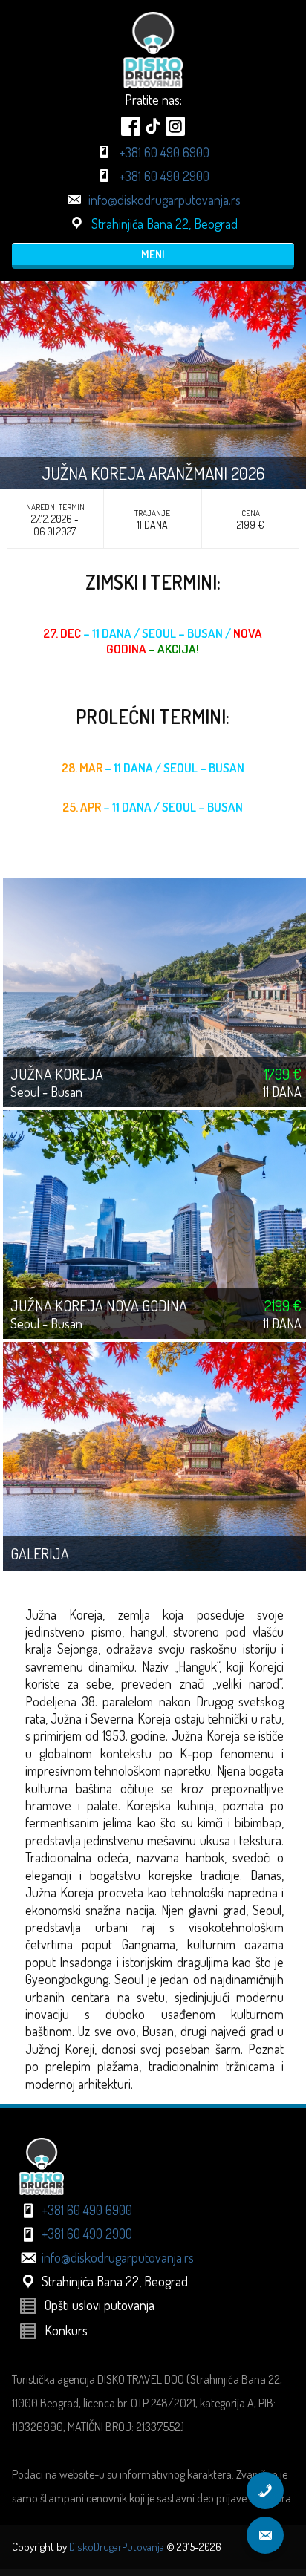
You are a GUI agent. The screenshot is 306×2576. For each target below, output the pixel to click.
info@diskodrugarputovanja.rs (165, 200)
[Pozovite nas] (265, 2491)
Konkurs (66, 2330)
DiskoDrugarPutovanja (117, 2547)
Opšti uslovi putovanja (100, 2305)
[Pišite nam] (265, 2535)
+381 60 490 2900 (164, 176)
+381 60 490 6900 (164, 152)
